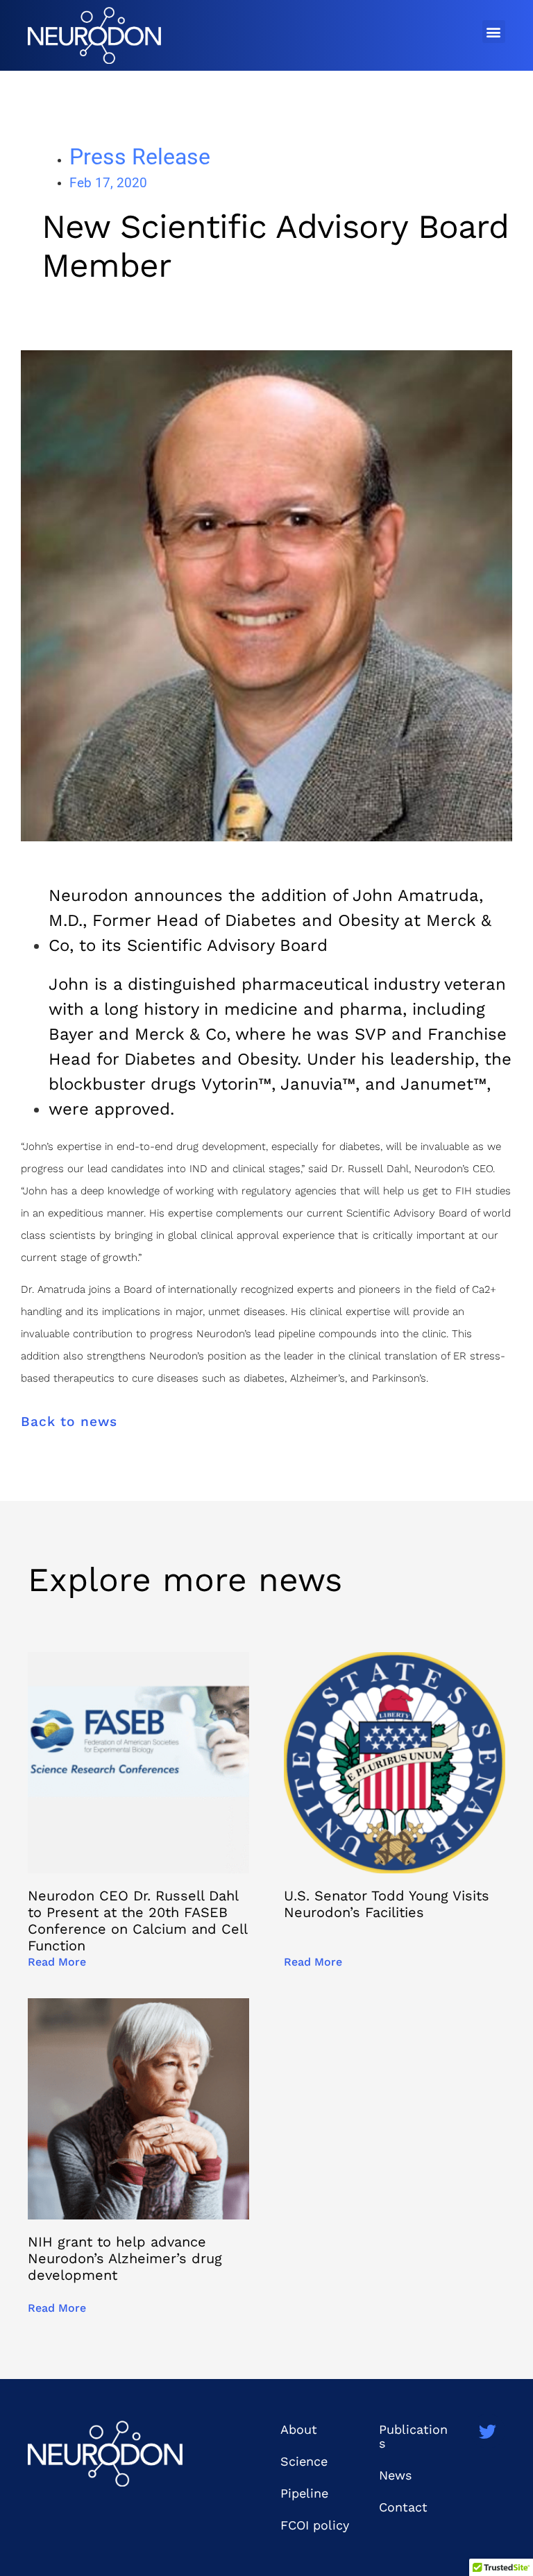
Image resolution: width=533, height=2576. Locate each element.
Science (304, 2461)
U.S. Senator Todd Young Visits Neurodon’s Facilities (387, 1904)
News (395, 2475)
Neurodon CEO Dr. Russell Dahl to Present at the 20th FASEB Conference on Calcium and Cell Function (137, 1921)
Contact (403, 2507)
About (299, 2429)
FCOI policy (315, 2525)
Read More (57, 1962)
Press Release (140, 157)
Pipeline (304, 2493)
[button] (494, 32)
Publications (413, 2436)
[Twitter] (488, 2431)
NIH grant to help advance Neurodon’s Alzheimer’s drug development (125, 2258)
